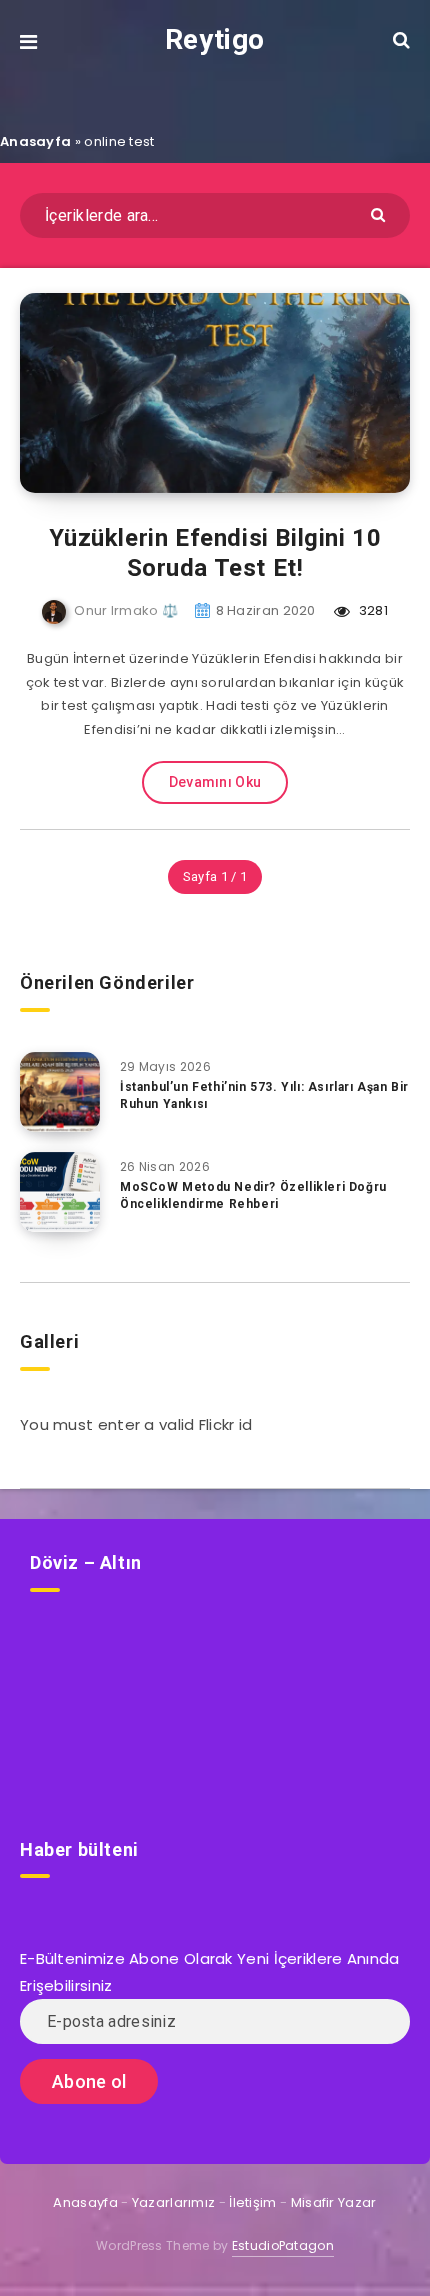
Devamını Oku (215, 782)
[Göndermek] (380, 213)
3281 (371, 610)
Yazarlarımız (174, 2202)
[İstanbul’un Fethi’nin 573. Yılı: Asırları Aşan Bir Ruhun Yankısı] (60, 1092)
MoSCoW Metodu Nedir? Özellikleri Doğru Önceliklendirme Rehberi (253, 1195)
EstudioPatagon (283, 2245)
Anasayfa (35, 141)
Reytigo (215, 39)
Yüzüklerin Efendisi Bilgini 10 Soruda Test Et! (215, 553)
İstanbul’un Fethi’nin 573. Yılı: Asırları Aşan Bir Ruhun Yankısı (264, 1095)
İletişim (252, 2202)
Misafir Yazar (334, 2202)
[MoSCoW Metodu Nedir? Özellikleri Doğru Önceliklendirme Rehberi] (60, 1192)
